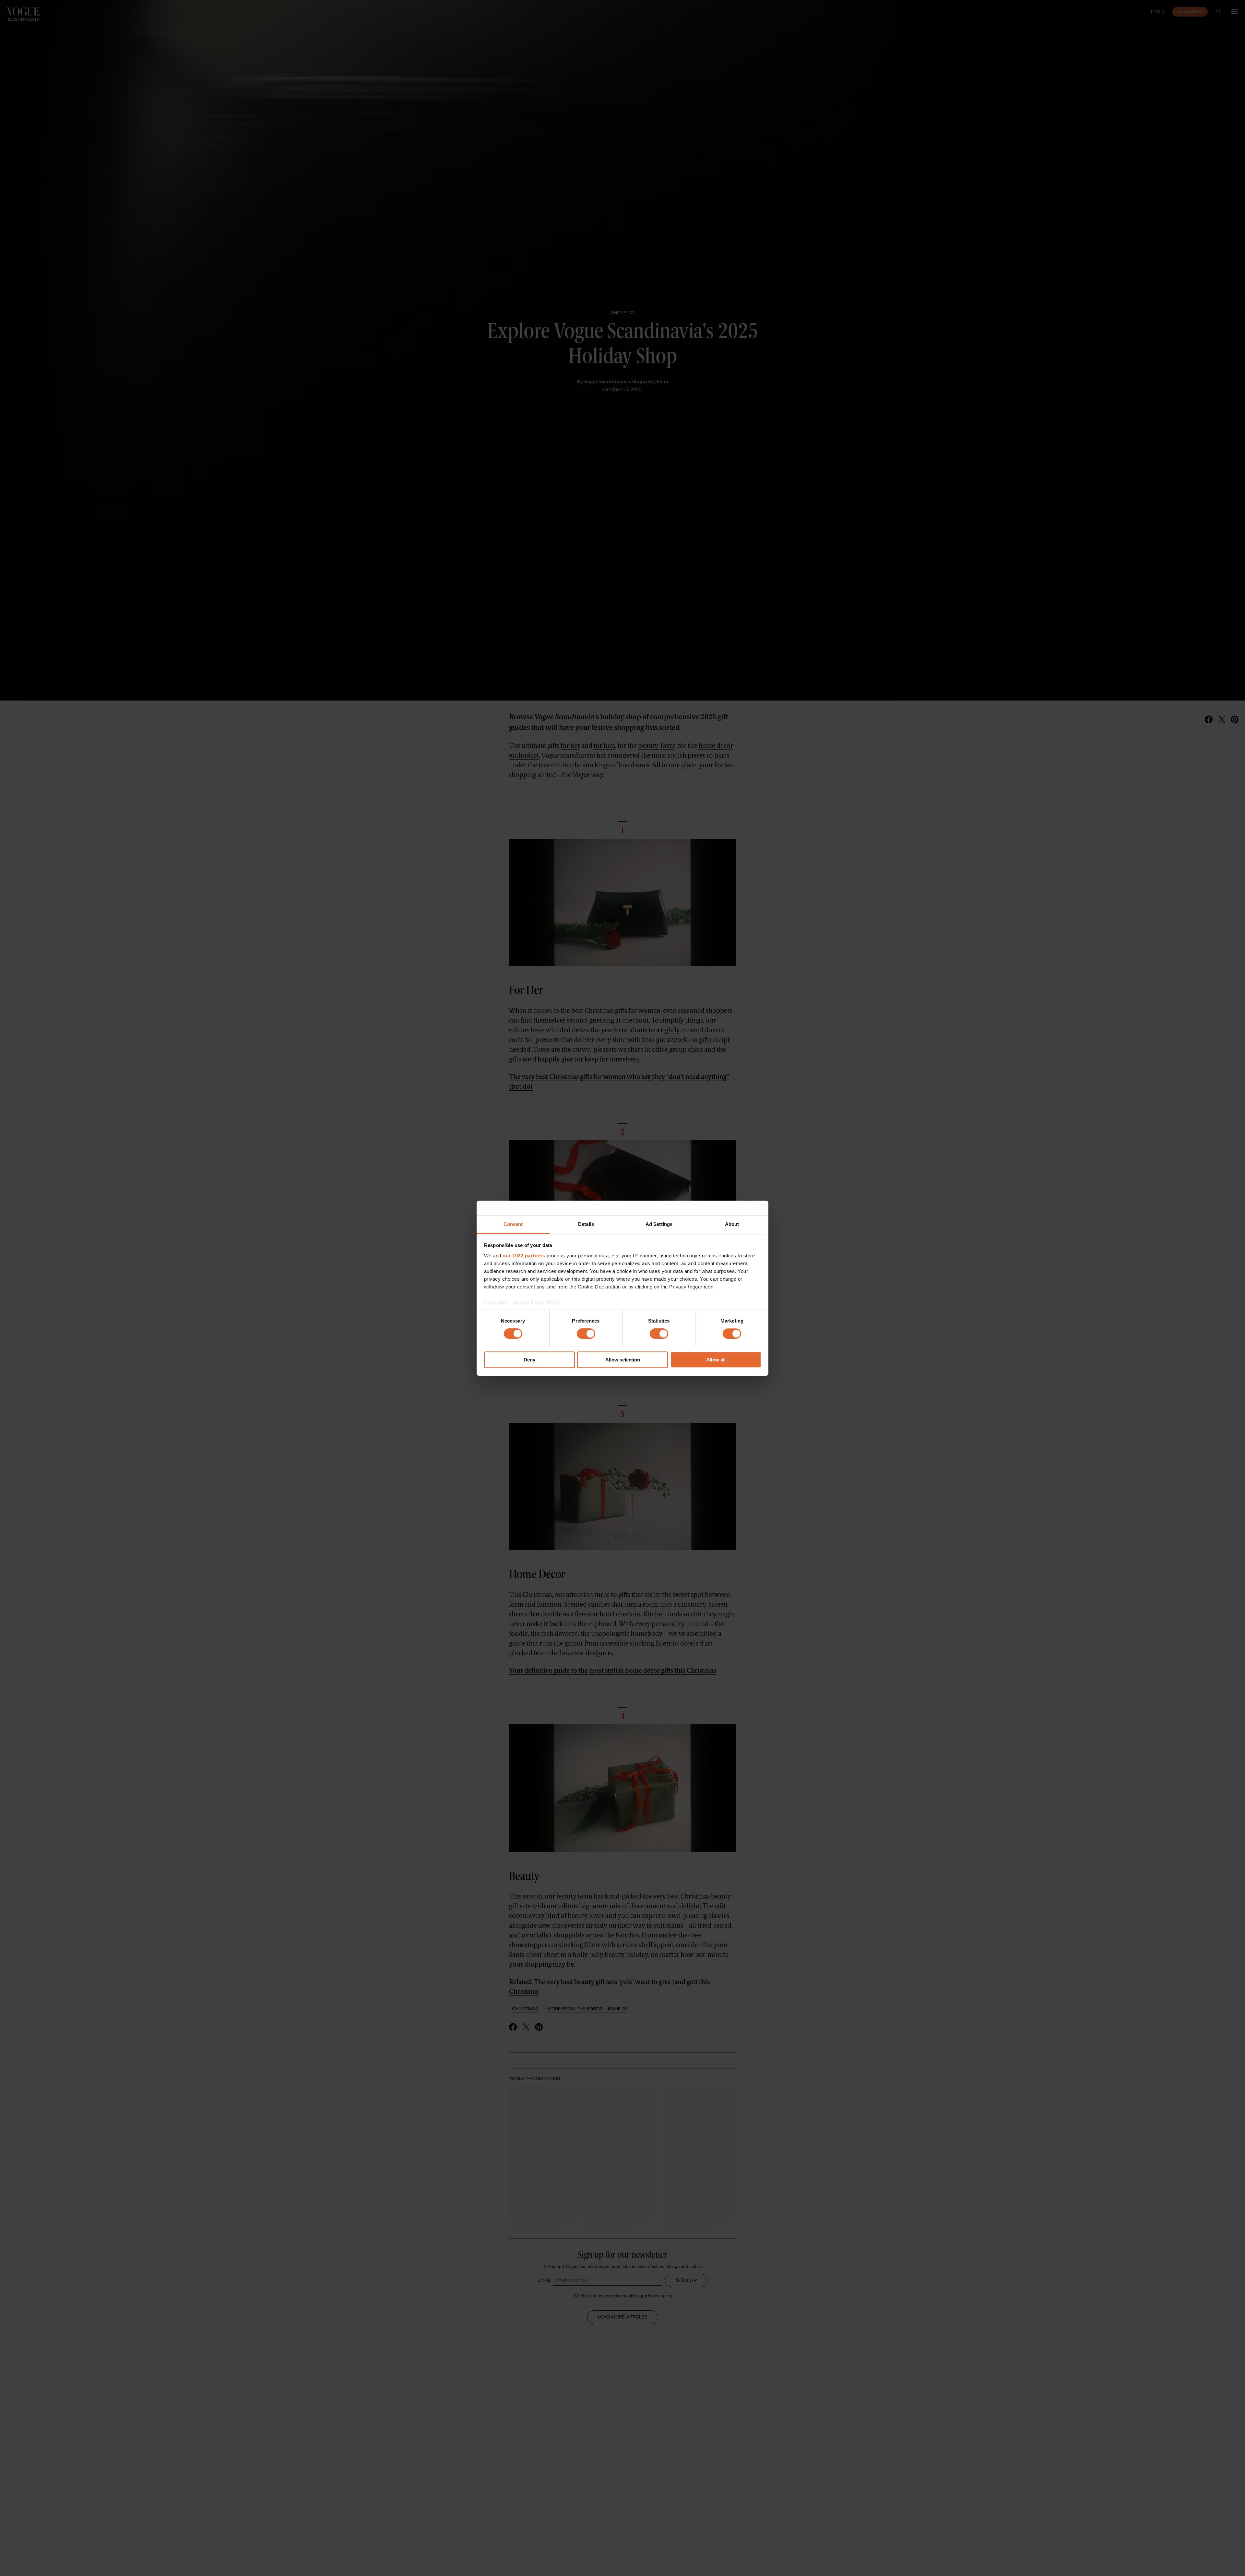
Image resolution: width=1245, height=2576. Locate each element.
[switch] (586, 1334)
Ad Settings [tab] (659, 1224)
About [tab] (732, 1224)
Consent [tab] (513, 1224)
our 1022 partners (524, 1256)
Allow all (716, 1360)
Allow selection (623, 1360)
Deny (529, 1360)
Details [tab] (586, 1224)
